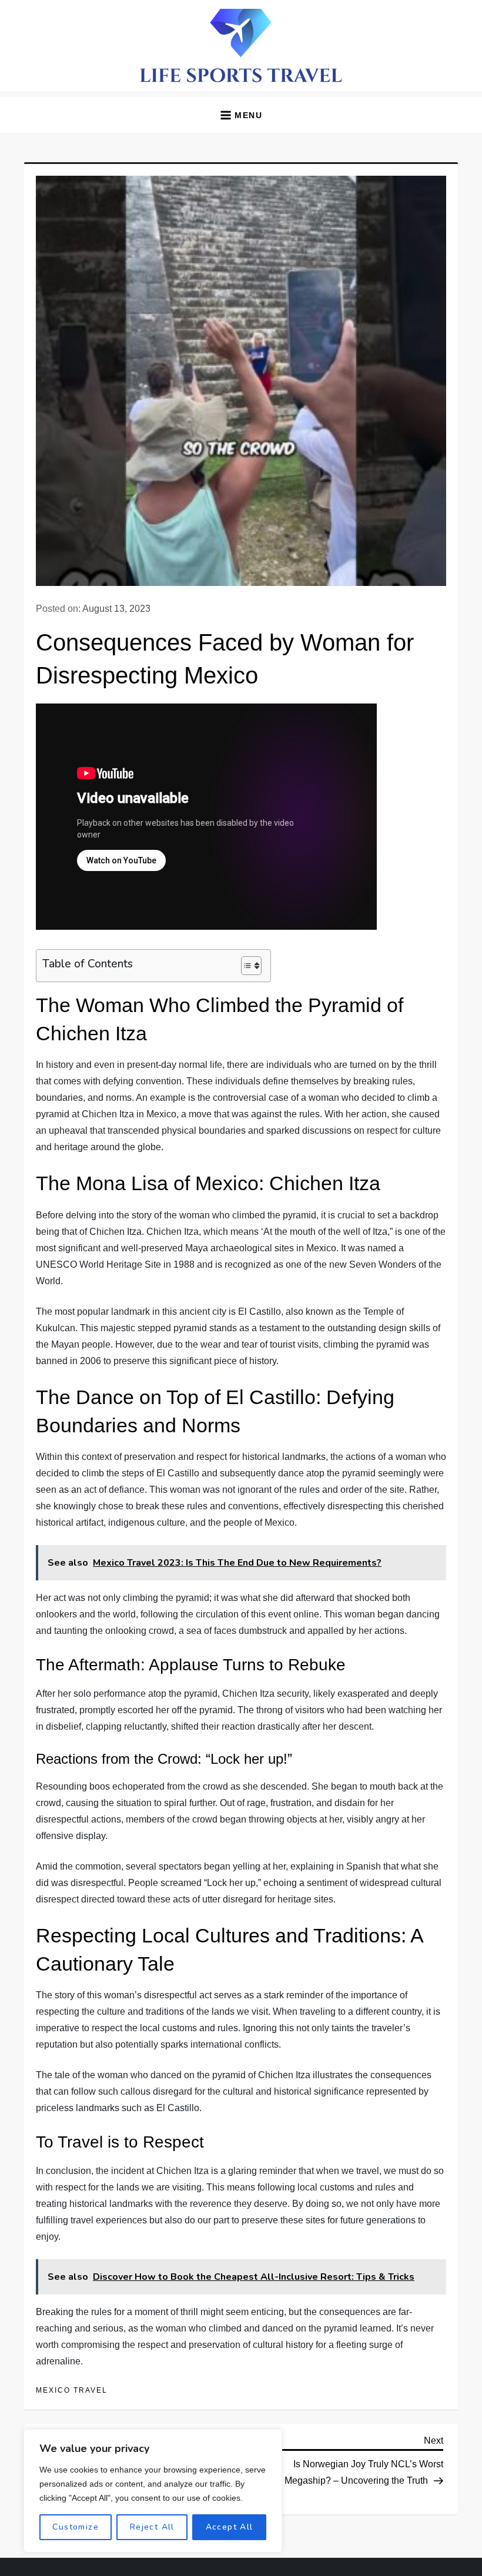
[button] (241, 115)
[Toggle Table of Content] (245, 966)
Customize (76, 2527)
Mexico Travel (72, 2390)
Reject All (152, 2527)
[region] (153, 2491)
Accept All (230, 2527)
